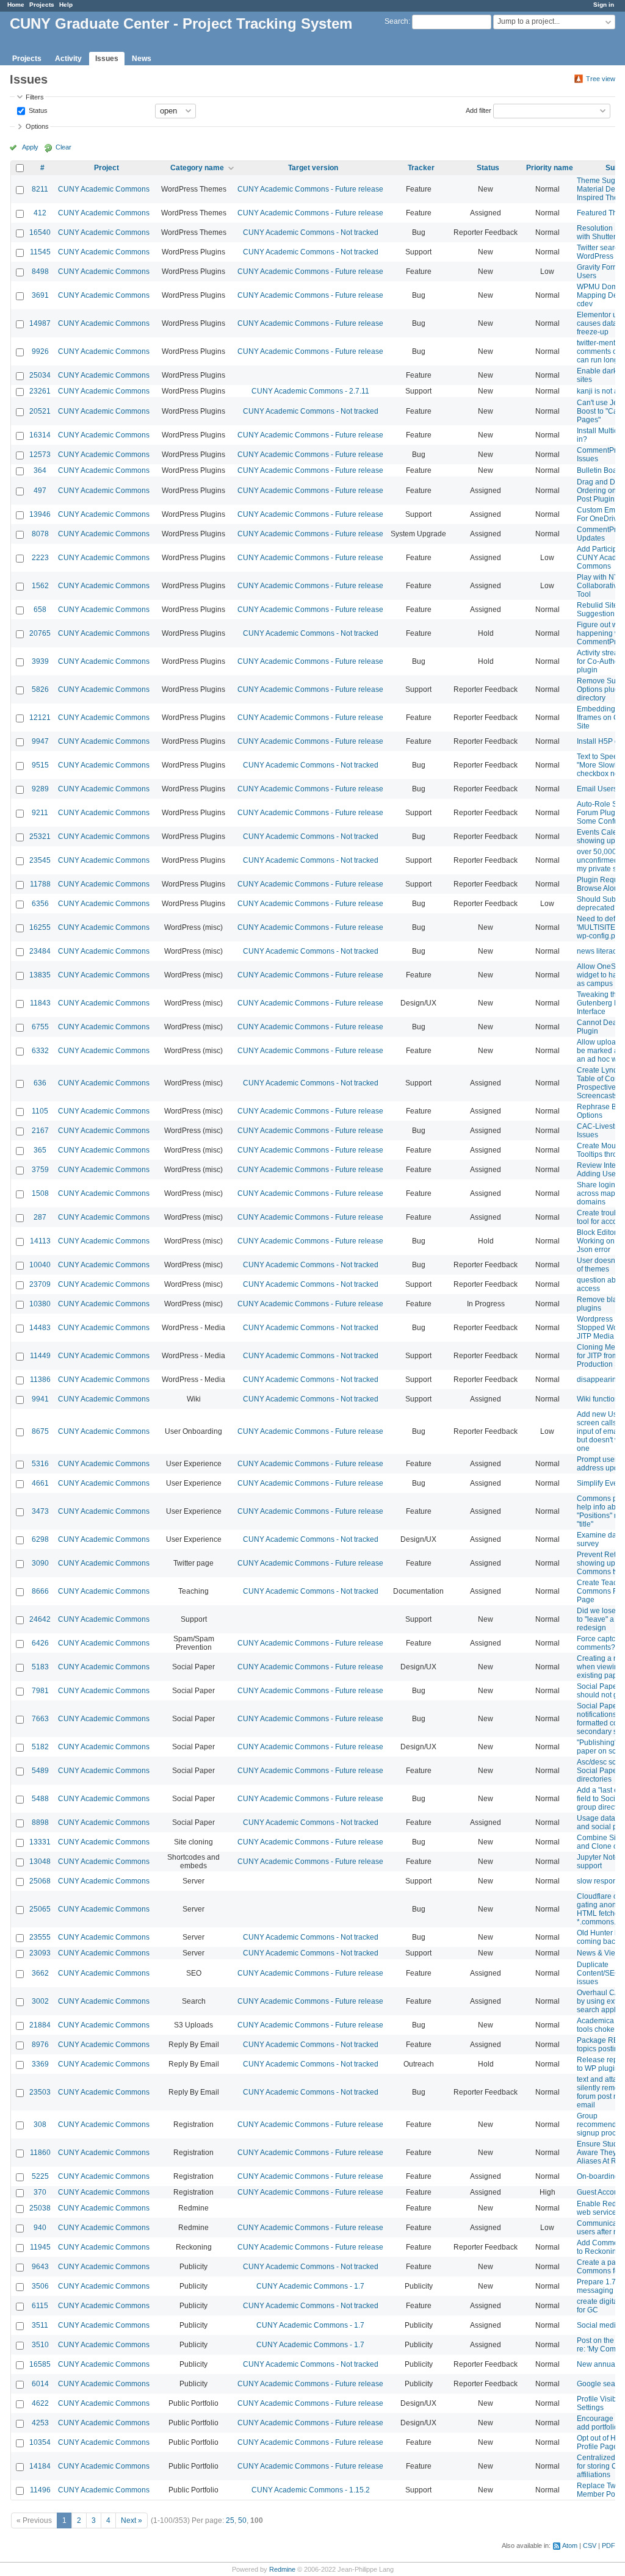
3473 (40, 1511)
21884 (40, 2025)
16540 (40, 232)
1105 (40, 1111)
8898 (40, 1822)
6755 (40, 1027)
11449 (40, 1356)
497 (40, 491)
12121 (40, 718)
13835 (40, 975)
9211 (40, 813)
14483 (40, 1328)
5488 (40, 1799)
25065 (40, 1909)
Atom (570, 2545)
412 (40, 213)
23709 (40, 1284)
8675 (40, 1431)
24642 (40, 1619)
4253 (40, 2423)
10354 (40, 2442)
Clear (63, 147)
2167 (40, 1131)
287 (40, 1217)
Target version (313, 168)
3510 (40, 2345)
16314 (40, 435)
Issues (107, 59)
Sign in (604, 5)
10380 (40, 1304)
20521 (40, 411)
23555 (40, 1937)
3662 (40, 1973)
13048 (40, 1862)
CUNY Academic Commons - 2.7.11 (310, 391)
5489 (40, 1771)
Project (107, 168)
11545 (40, 252)
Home (16, 5)
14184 (40, 2466)
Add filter (479, 110)
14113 (40, 1241)
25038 (40, 2208)
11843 (40, 1003)
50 (242, 2520)
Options (37, 126)
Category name (197, 168)
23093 (40, 1953)
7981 (40, 1691)
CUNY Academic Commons (104, 189)
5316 (40, 1464)
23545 (40, 860)
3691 (40, 295)
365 (40, 1150)
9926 (40, 351)
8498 (40, 272)
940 (40, 2228)
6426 (40, 1643)
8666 (40, 1591)
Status (37, 110)
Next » (132, 2520)
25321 (40, 836)
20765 (40, 633)
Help (66, 5)
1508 (40, 1193)
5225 (40, 2176)
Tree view (601, 79)
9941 (40, 1399)
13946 (40, 514)
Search (396, 21)
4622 (40, 2403)
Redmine (282, 2569)
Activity (68, 59)
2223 (40, 558)
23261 (40, 391)
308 (40, 2124)
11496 (40, 2490)
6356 (40, 904)
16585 (40, 2364)
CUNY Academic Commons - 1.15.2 (311, 2490)
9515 (40, 765)
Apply (30, 147)
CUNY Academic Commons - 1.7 (310, 2286)
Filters (35, 97)
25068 (40, 1881)
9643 (40, 2267)
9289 (40, 789)
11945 (40, 2247)
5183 (40, 1667)
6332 (40, 1051)
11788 (40, 884)
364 (40, 470)
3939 (40, 661)
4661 (40, 1483)
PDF (609, 2545)
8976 (40, 2045)
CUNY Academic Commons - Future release (310, 189)
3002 (40, 2001)
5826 (40, 689)
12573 (40, 455)
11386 (40, 1380)
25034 (40, 375)
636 (40, 1083)
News (142, 59)
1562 (40, 586)
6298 (40, 1539)
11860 (40, 2153)
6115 (40, 2306)
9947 (40, 741)
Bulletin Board (600, 470)
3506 (40, 2286)
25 (230, 2520)
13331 (40, 1842)
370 (40, 2192)
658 (40, 610)
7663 (40, 1719)
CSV (590, 2545)
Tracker (421, 168)
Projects (42, 5)
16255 (40, 927)
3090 (40, 1563)
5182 (40, 1747)
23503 (40, 2092)
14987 (40, 323)
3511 (40, 2325)
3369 (40, 2064)
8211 (40, 189)
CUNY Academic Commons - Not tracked (311, 232)
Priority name (550, 168)
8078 (40, 534)
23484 (40, 951)
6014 (40, 2384)
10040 (40, 1265)
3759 (40, 1170)
